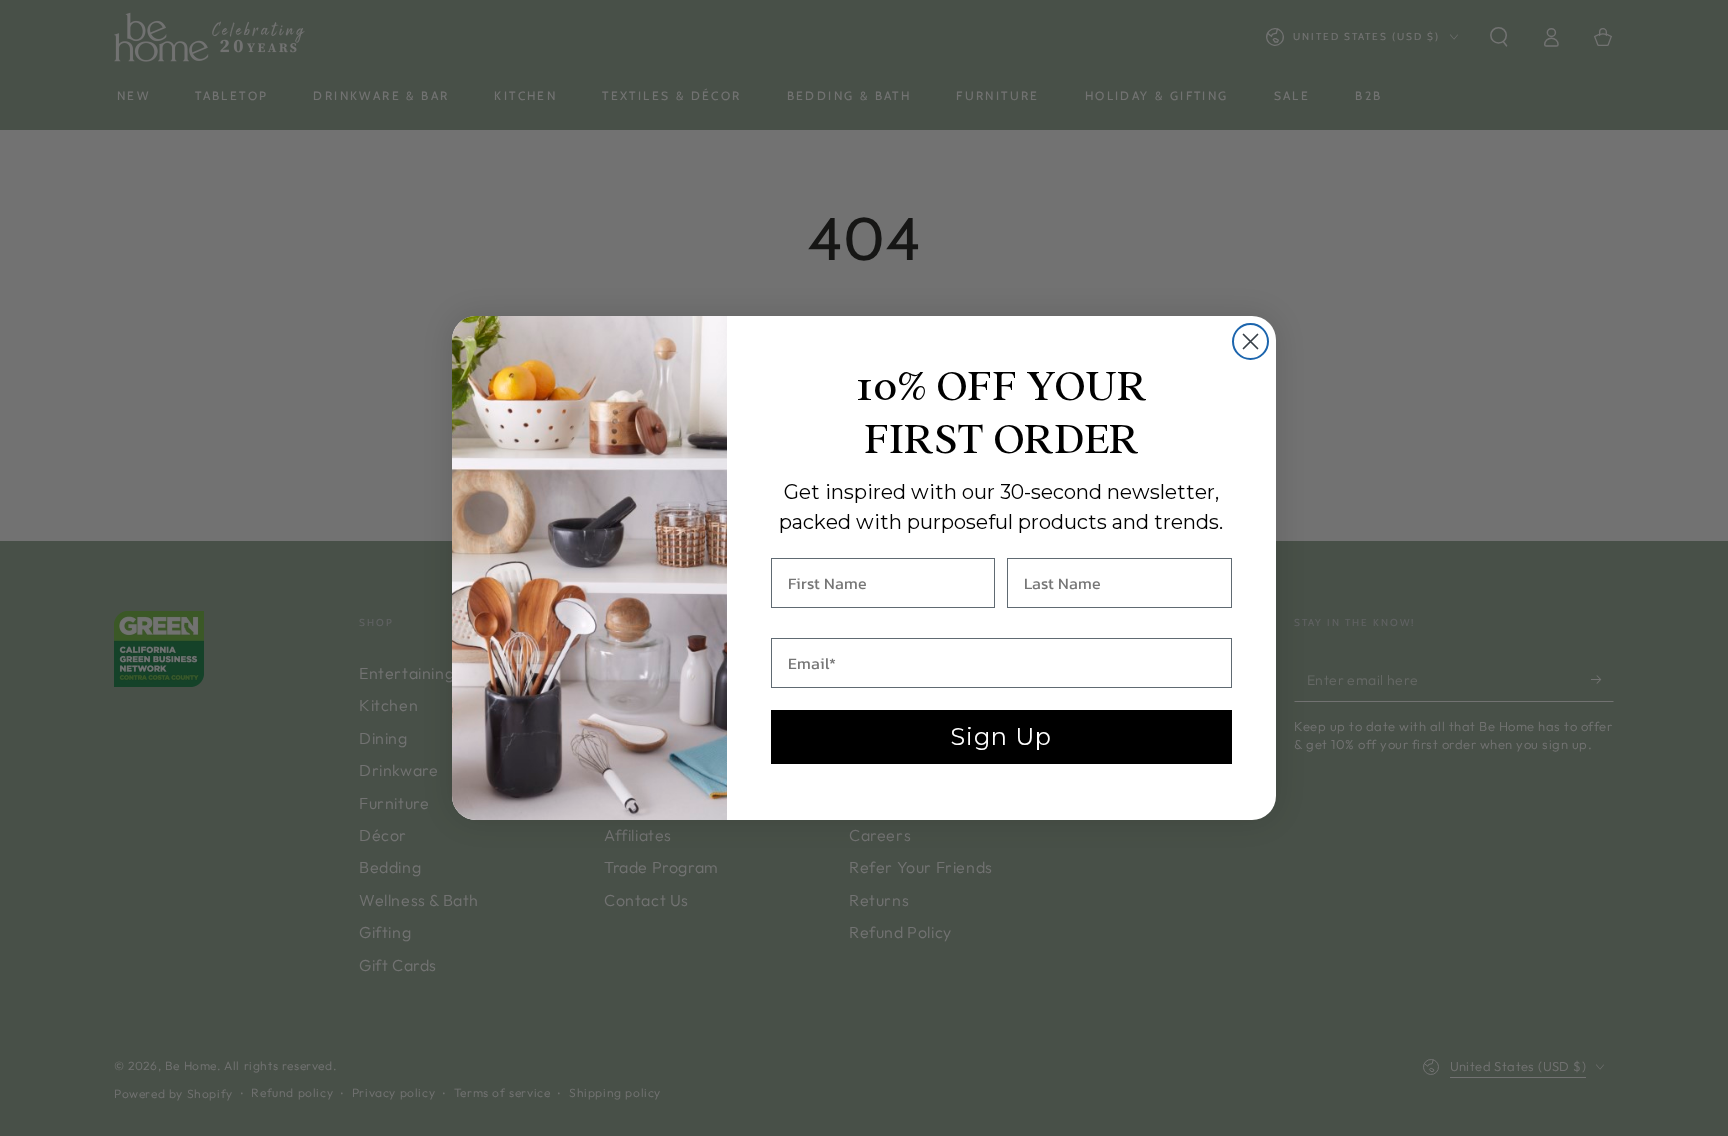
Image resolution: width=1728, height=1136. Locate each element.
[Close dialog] (1250, 341)
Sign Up (1001, 736)
